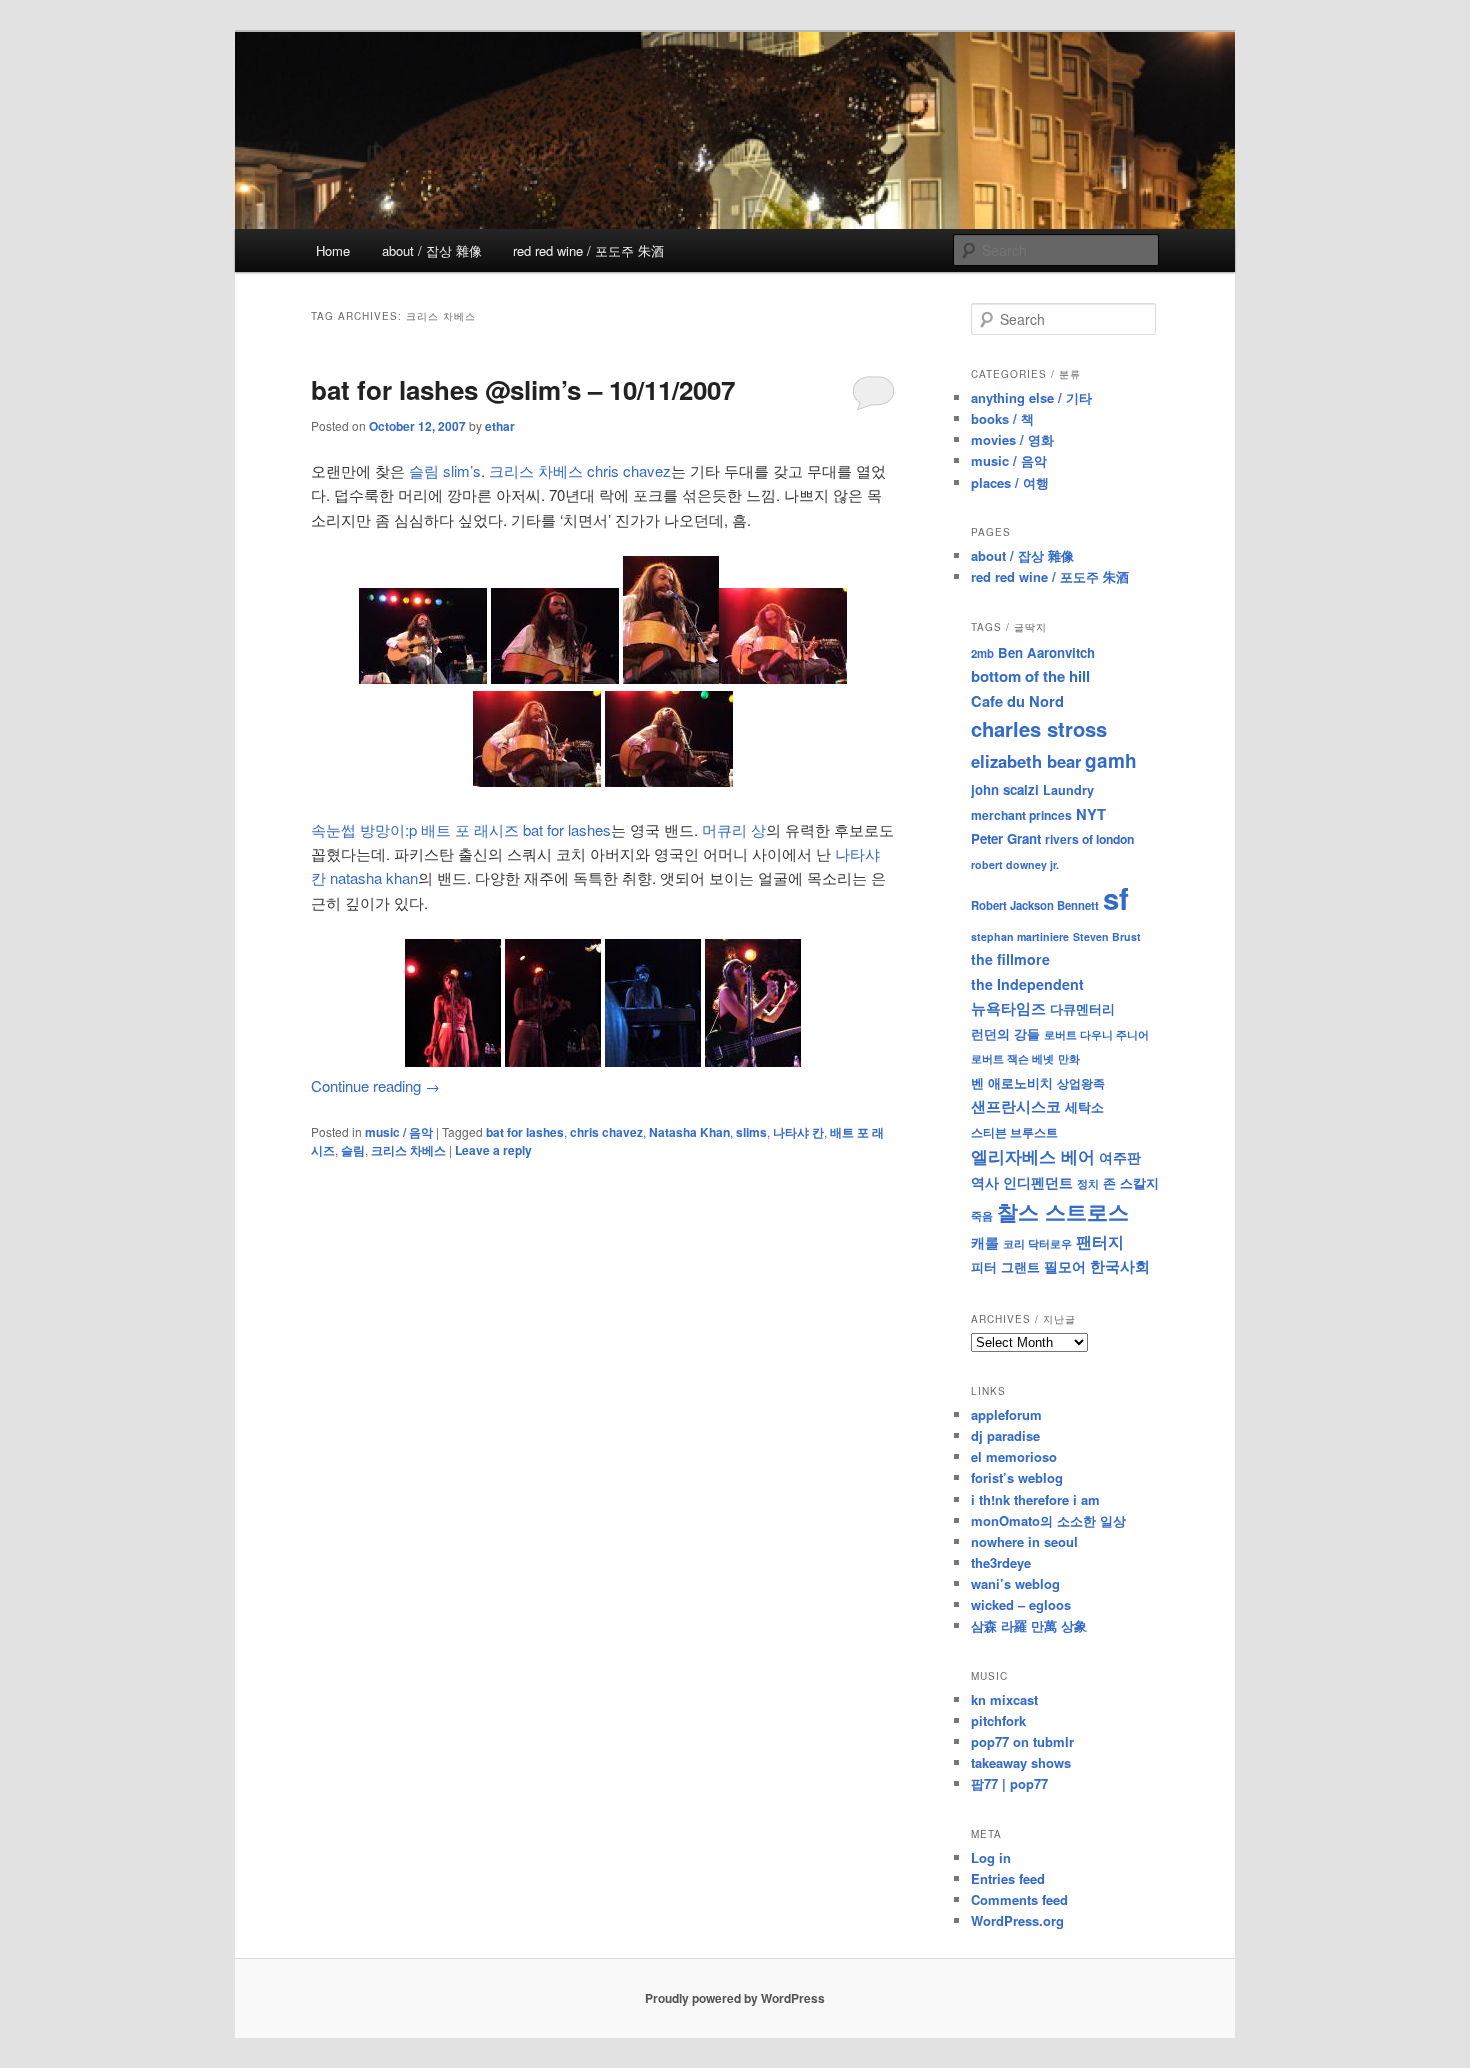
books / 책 (1002, 418)
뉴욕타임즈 (1008, 1008)
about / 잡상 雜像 (432, 250)
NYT (1091, 814)
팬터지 (1100, 1241)
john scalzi (1005, 789)
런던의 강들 (1005, 1033)
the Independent (1027, 984)
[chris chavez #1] (423, 677)
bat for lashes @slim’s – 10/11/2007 (523, 389)
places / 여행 (1010, 482)
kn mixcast (1004, 1699)
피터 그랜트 (1005, 1266)
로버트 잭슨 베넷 (1012, 1058)
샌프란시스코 (1016, 1106)
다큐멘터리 (1082, 1009)
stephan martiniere (1020, 936)
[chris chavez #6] (537, 780)
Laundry (1068, 790)
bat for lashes (525, 1132)
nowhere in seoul (1024, 1541)
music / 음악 (399, 1132)
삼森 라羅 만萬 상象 (1029, 1625)
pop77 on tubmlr (1022, 1741)
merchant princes (1021, 815)
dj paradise (1005, 1435)
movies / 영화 (1012, 439)
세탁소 (1084, 1106)
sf (1116, 898)
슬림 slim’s (445, 470)
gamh (1111, 760)
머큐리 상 (734, 829)
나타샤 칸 (798, 1132)
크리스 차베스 (408, 1150)
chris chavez (606, 1132)
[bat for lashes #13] (753, 1060)
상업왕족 (1081, 1083)
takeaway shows (1021, 1762)
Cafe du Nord (1017, 701)
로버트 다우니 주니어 (1096, 1034)
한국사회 (1120, 1266)
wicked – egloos (1021, 1604)
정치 (1088, 1183)
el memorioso (1014, 1456)
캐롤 (985, 1242)
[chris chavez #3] (671, 677)
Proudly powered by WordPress (735, 1998)
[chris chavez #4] (555, 677)
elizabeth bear (1026, 761)
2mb (982, 653)
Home (333, 250)
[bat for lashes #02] (553, 1060)
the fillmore (1010, 959)
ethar (500, 426)
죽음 (982, 1215)
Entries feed (1008, 1878)
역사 (985, 1182)
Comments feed (1019, 1899)
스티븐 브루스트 (1014, 1132)
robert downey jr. (1015, 864)
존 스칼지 (1131, 1182)
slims (751, 1132)
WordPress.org (1017, 1920)
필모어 (1065, 1266)
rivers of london (1089, 839)
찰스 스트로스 (1063, 1211)
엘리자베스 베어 (1033, 1156)
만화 (1069, 1058)
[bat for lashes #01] (453, 1060)
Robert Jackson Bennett (1035, 905)
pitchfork (998, 1720)
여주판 (1120, 1157)
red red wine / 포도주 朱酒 (588, 250)
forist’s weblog (1017, 1477)
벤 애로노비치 (1012, 1082)
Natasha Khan (689, 1132)
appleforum (1006, 1414)
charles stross (1039, 728)
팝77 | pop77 (1009, 1783)
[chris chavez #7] (669, 780)
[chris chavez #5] (783, 677)
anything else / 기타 (1031, 397)
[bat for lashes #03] (653, 1060)
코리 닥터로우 (1037, 1243)
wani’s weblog (1015, 1583)
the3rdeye (1001, 1562)
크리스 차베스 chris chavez (580, 470)
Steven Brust (1107, 936)
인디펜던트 (1038, 1182)
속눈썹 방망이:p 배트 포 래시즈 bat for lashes (461, 829)
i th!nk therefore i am (1035, 1499)
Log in (991, 1857)
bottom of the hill (1030, 676)
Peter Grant (1006, 838)
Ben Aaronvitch (1046, 652)
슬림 (353, 1150)
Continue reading (375, 1085)
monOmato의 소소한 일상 (1048, 1520)
